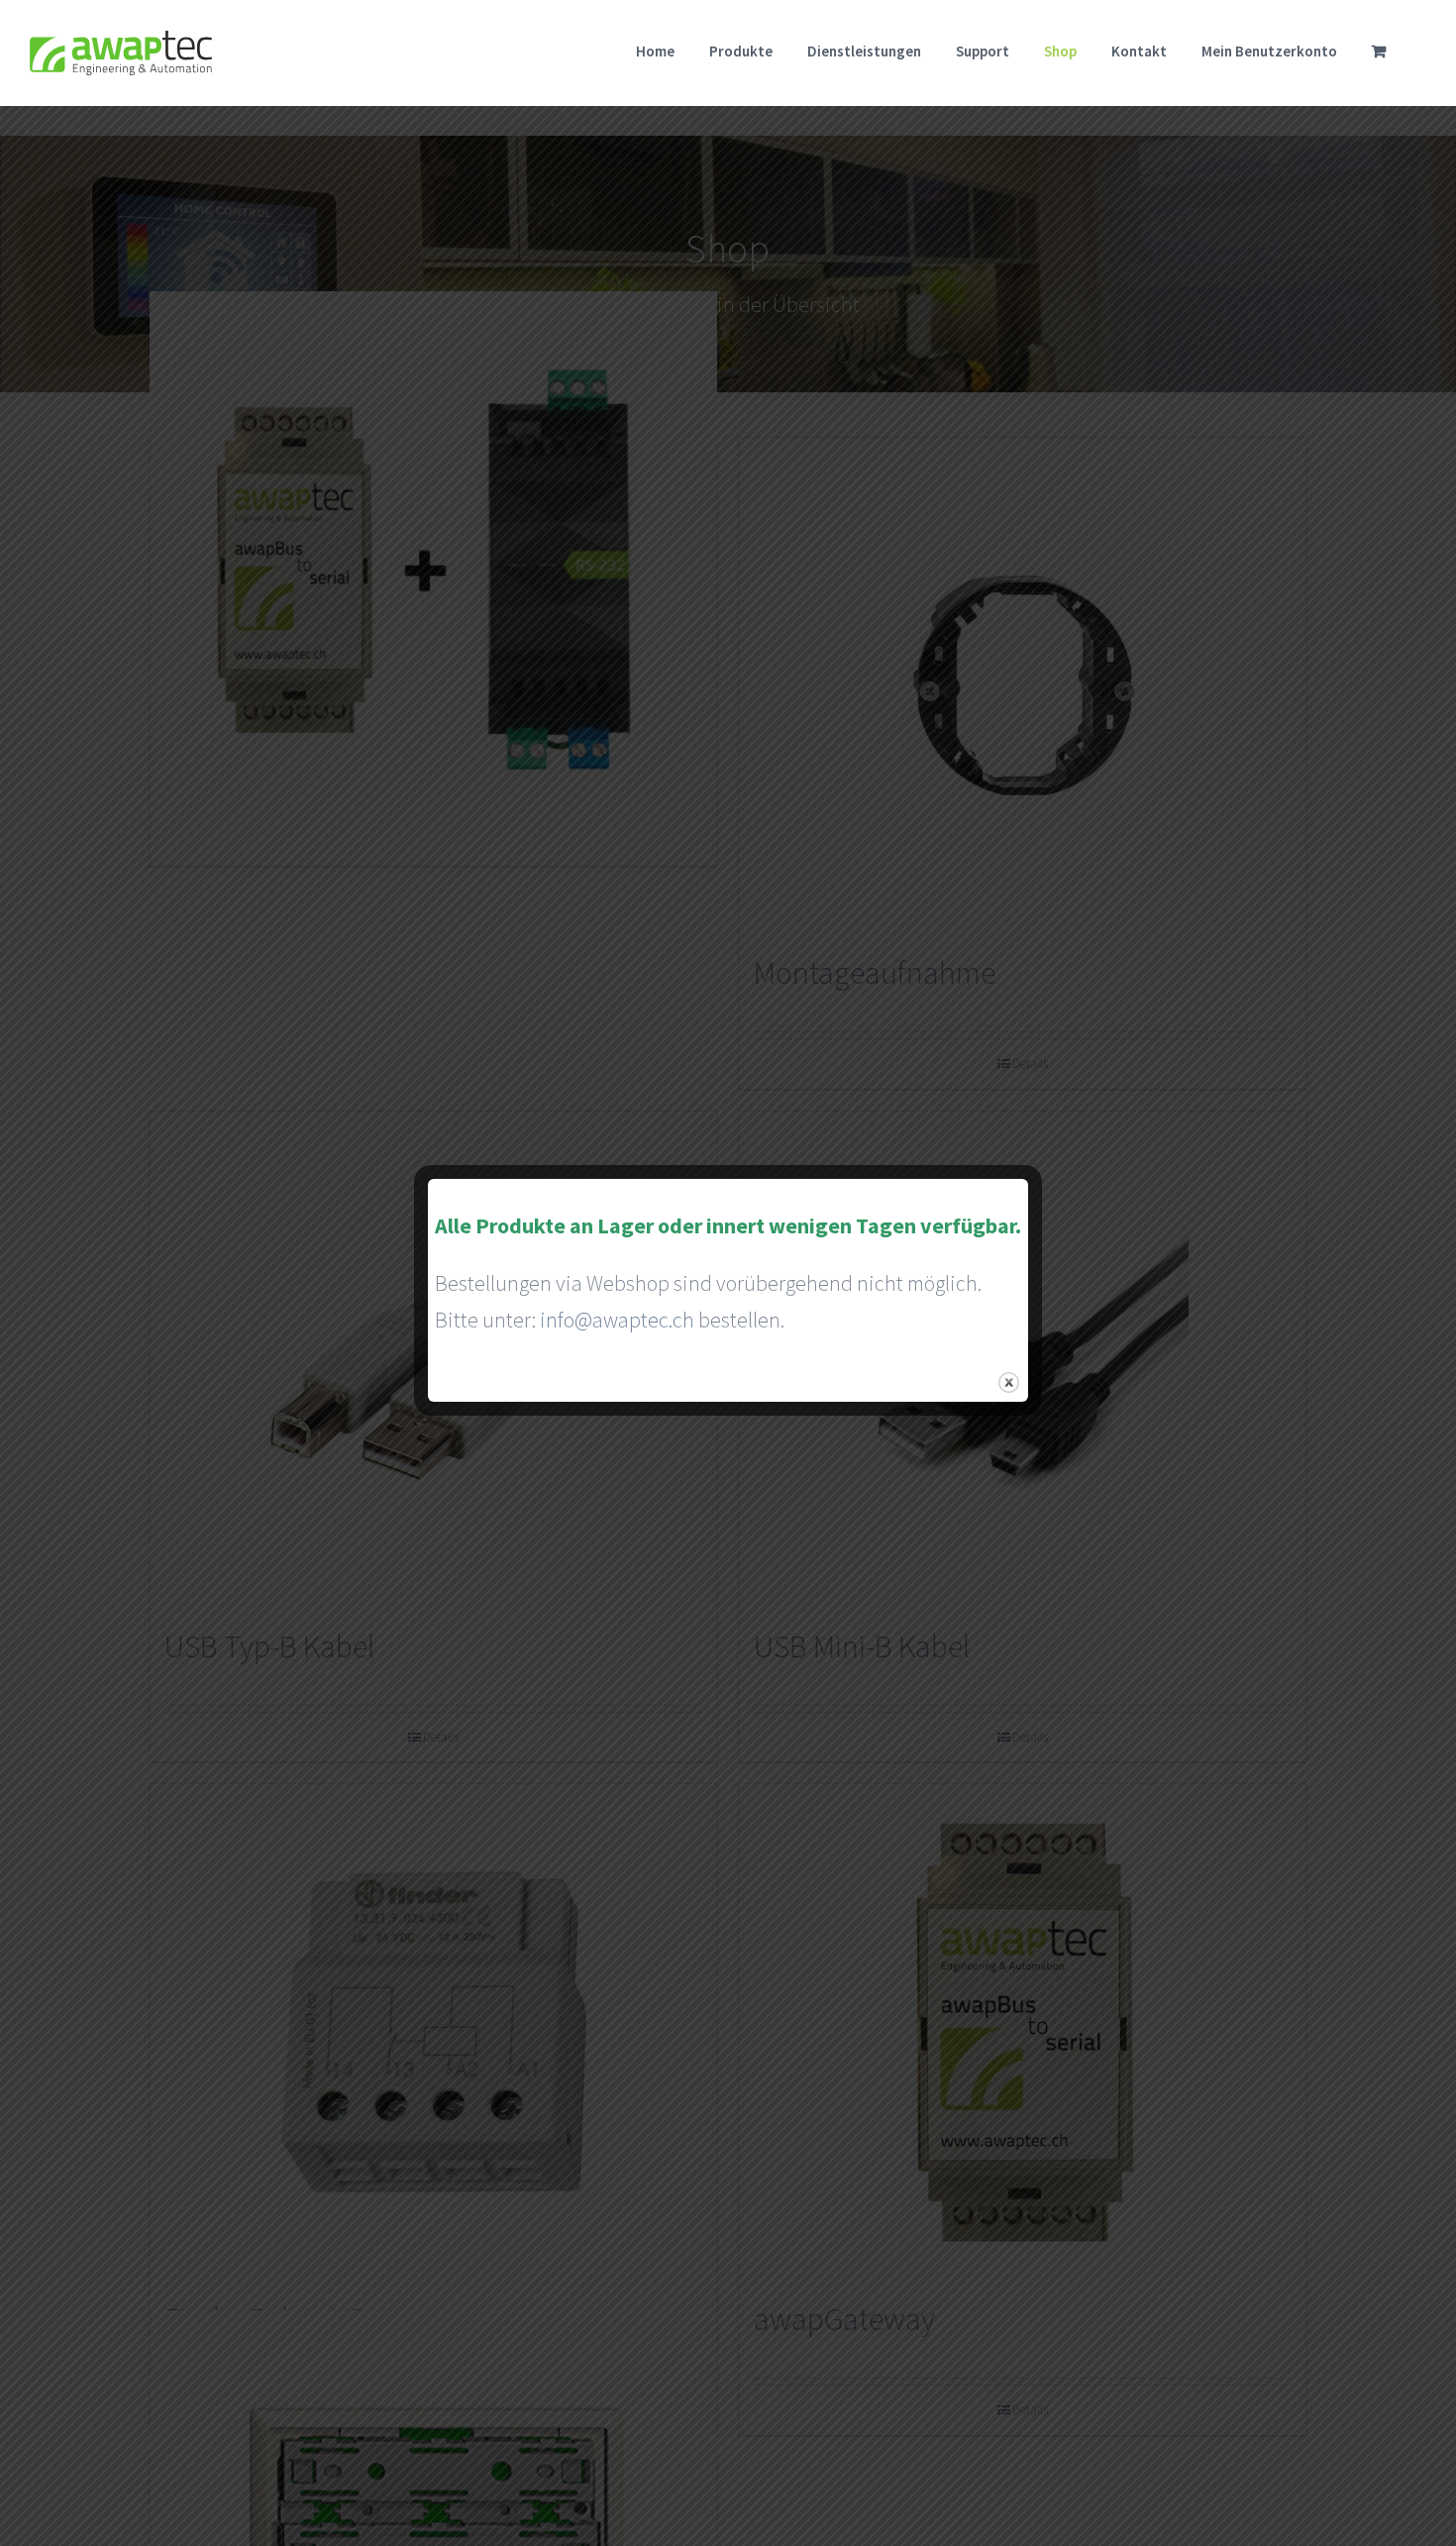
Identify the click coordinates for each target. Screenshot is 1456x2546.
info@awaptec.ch (617, 1320)
